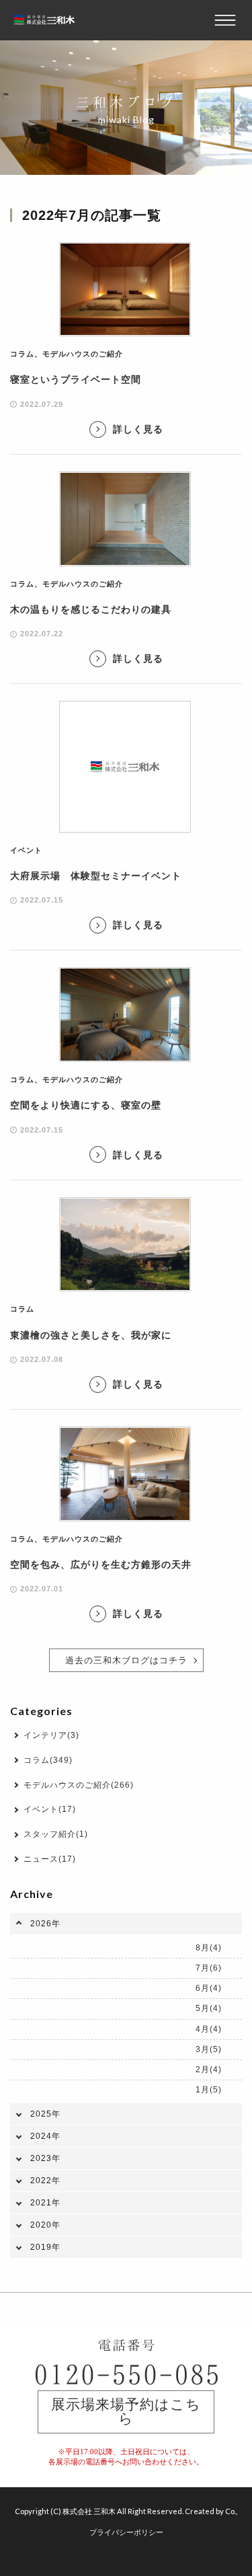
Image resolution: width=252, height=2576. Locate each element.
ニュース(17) (50, 1859)
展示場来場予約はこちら (126, 2412)
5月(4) (209, 2008)
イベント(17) (50, 1809)
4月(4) (209, 2029)
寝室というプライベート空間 (76, 379)
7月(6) (209, 1968)
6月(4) (209, 1988)
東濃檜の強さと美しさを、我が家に (91, 1335)
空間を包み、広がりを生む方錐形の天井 (101, 1564)
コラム (22, 354)
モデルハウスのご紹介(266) (79, 1785)
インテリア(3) (51, 1735)
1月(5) (209, 2090)
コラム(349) (48, 1760)
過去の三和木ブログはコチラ (126, 1660)
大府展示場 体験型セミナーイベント (96, 876)
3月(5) (209, 2049)
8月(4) (209, 1948)
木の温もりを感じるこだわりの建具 (91, 609)
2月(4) (209, 2070)
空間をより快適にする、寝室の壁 (86, 1105)
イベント (26, 850)
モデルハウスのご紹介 (83, 354)
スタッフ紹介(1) (56, 1834)
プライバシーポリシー (126, 2532)
